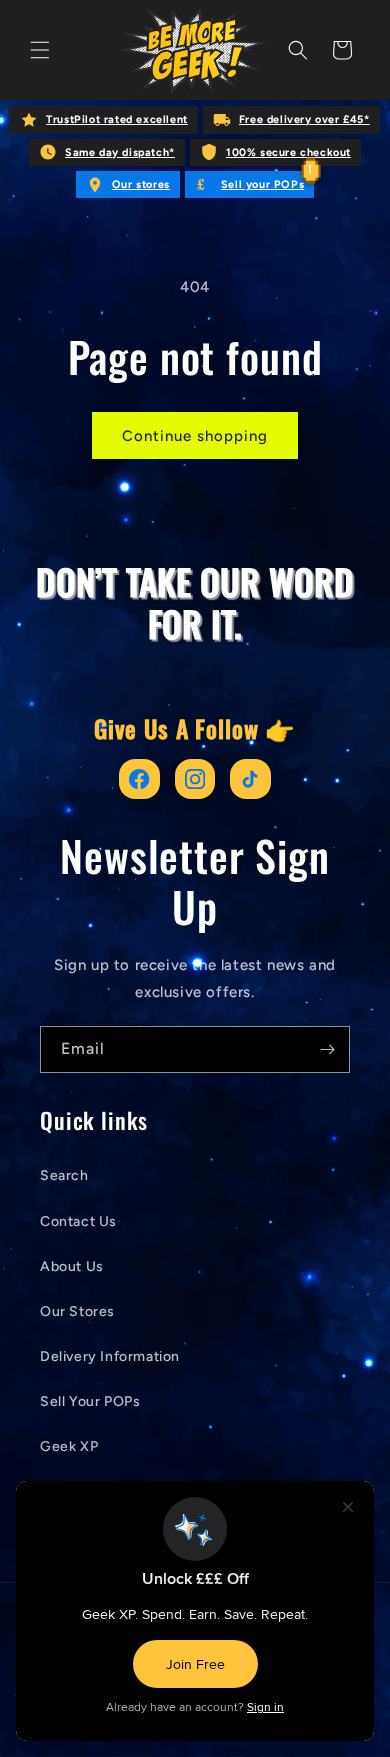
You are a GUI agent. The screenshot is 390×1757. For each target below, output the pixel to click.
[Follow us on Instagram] (195, 779)
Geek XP (69, 1446)
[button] (40, 50)
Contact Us (78, 1221)
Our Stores (77, 1311)
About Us (72, 1266)
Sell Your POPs (90, 1401)
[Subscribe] (327, 1049)
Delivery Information (110, 1356)
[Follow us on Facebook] (139, 779)
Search (64, 1175)
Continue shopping (195, 436)
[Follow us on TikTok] (250, 779)
